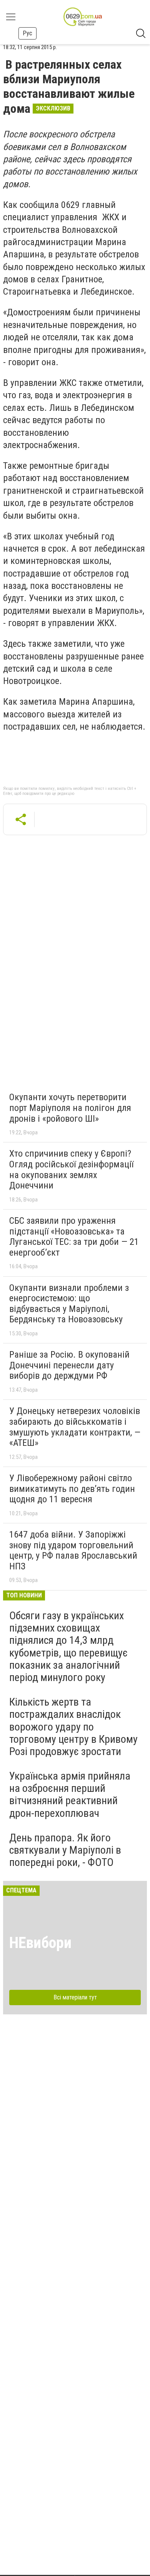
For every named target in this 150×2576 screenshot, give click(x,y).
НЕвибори (40, 1943)
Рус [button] (27, 33)
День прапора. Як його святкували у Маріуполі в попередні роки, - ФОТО (65, 1850)
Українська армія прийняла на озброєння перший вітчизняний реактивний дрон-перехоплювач (70, 1795)
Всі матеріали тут (75, 1997)
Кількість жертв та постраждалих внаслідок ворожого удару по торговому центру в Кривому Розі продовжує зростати (73, 1727)
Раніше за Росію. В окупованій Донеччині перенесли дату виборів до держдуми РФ (69, 1365)
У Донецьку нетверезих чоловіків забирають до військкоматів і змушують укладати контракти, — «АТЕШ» (75, 1427)
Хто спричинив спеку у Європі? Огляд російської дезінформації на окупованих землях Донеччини (71, 1169)
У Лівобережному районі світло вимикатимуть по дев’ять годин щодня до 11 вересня (72, 1489)
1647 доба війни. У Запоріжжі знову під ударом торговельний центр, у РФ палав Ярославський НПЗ (73, 1550)
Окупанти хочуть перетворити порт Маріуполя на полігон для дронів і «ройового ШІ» (70, 1108)
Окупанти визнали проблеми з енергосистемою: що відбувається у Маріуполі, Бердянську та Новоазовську (69, 1304)
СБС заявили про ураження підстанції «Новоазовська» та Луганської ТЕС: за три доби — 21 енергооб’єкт (74, 1237)
